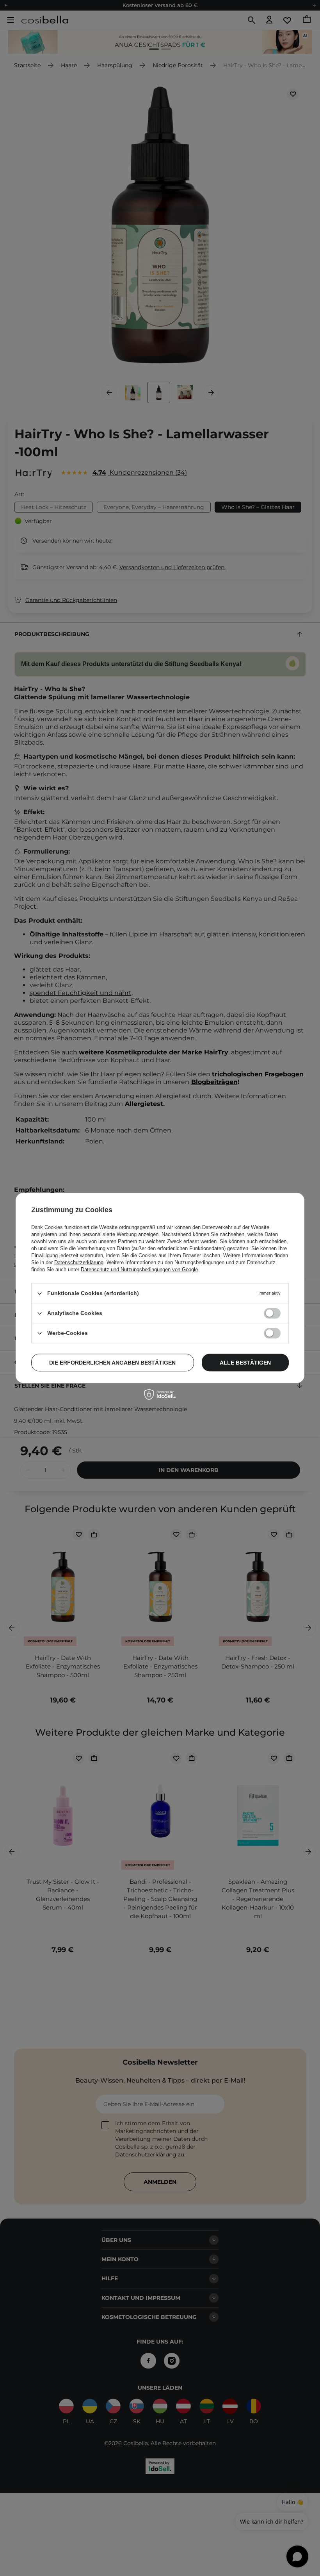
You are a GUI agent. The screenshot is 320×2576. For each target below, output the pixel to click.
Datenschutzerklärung (79, 1262)
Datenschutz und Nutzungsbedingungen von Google (139, 1269)
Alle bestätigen (245, 1363)
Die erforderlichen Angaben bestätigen (112, 1363)
